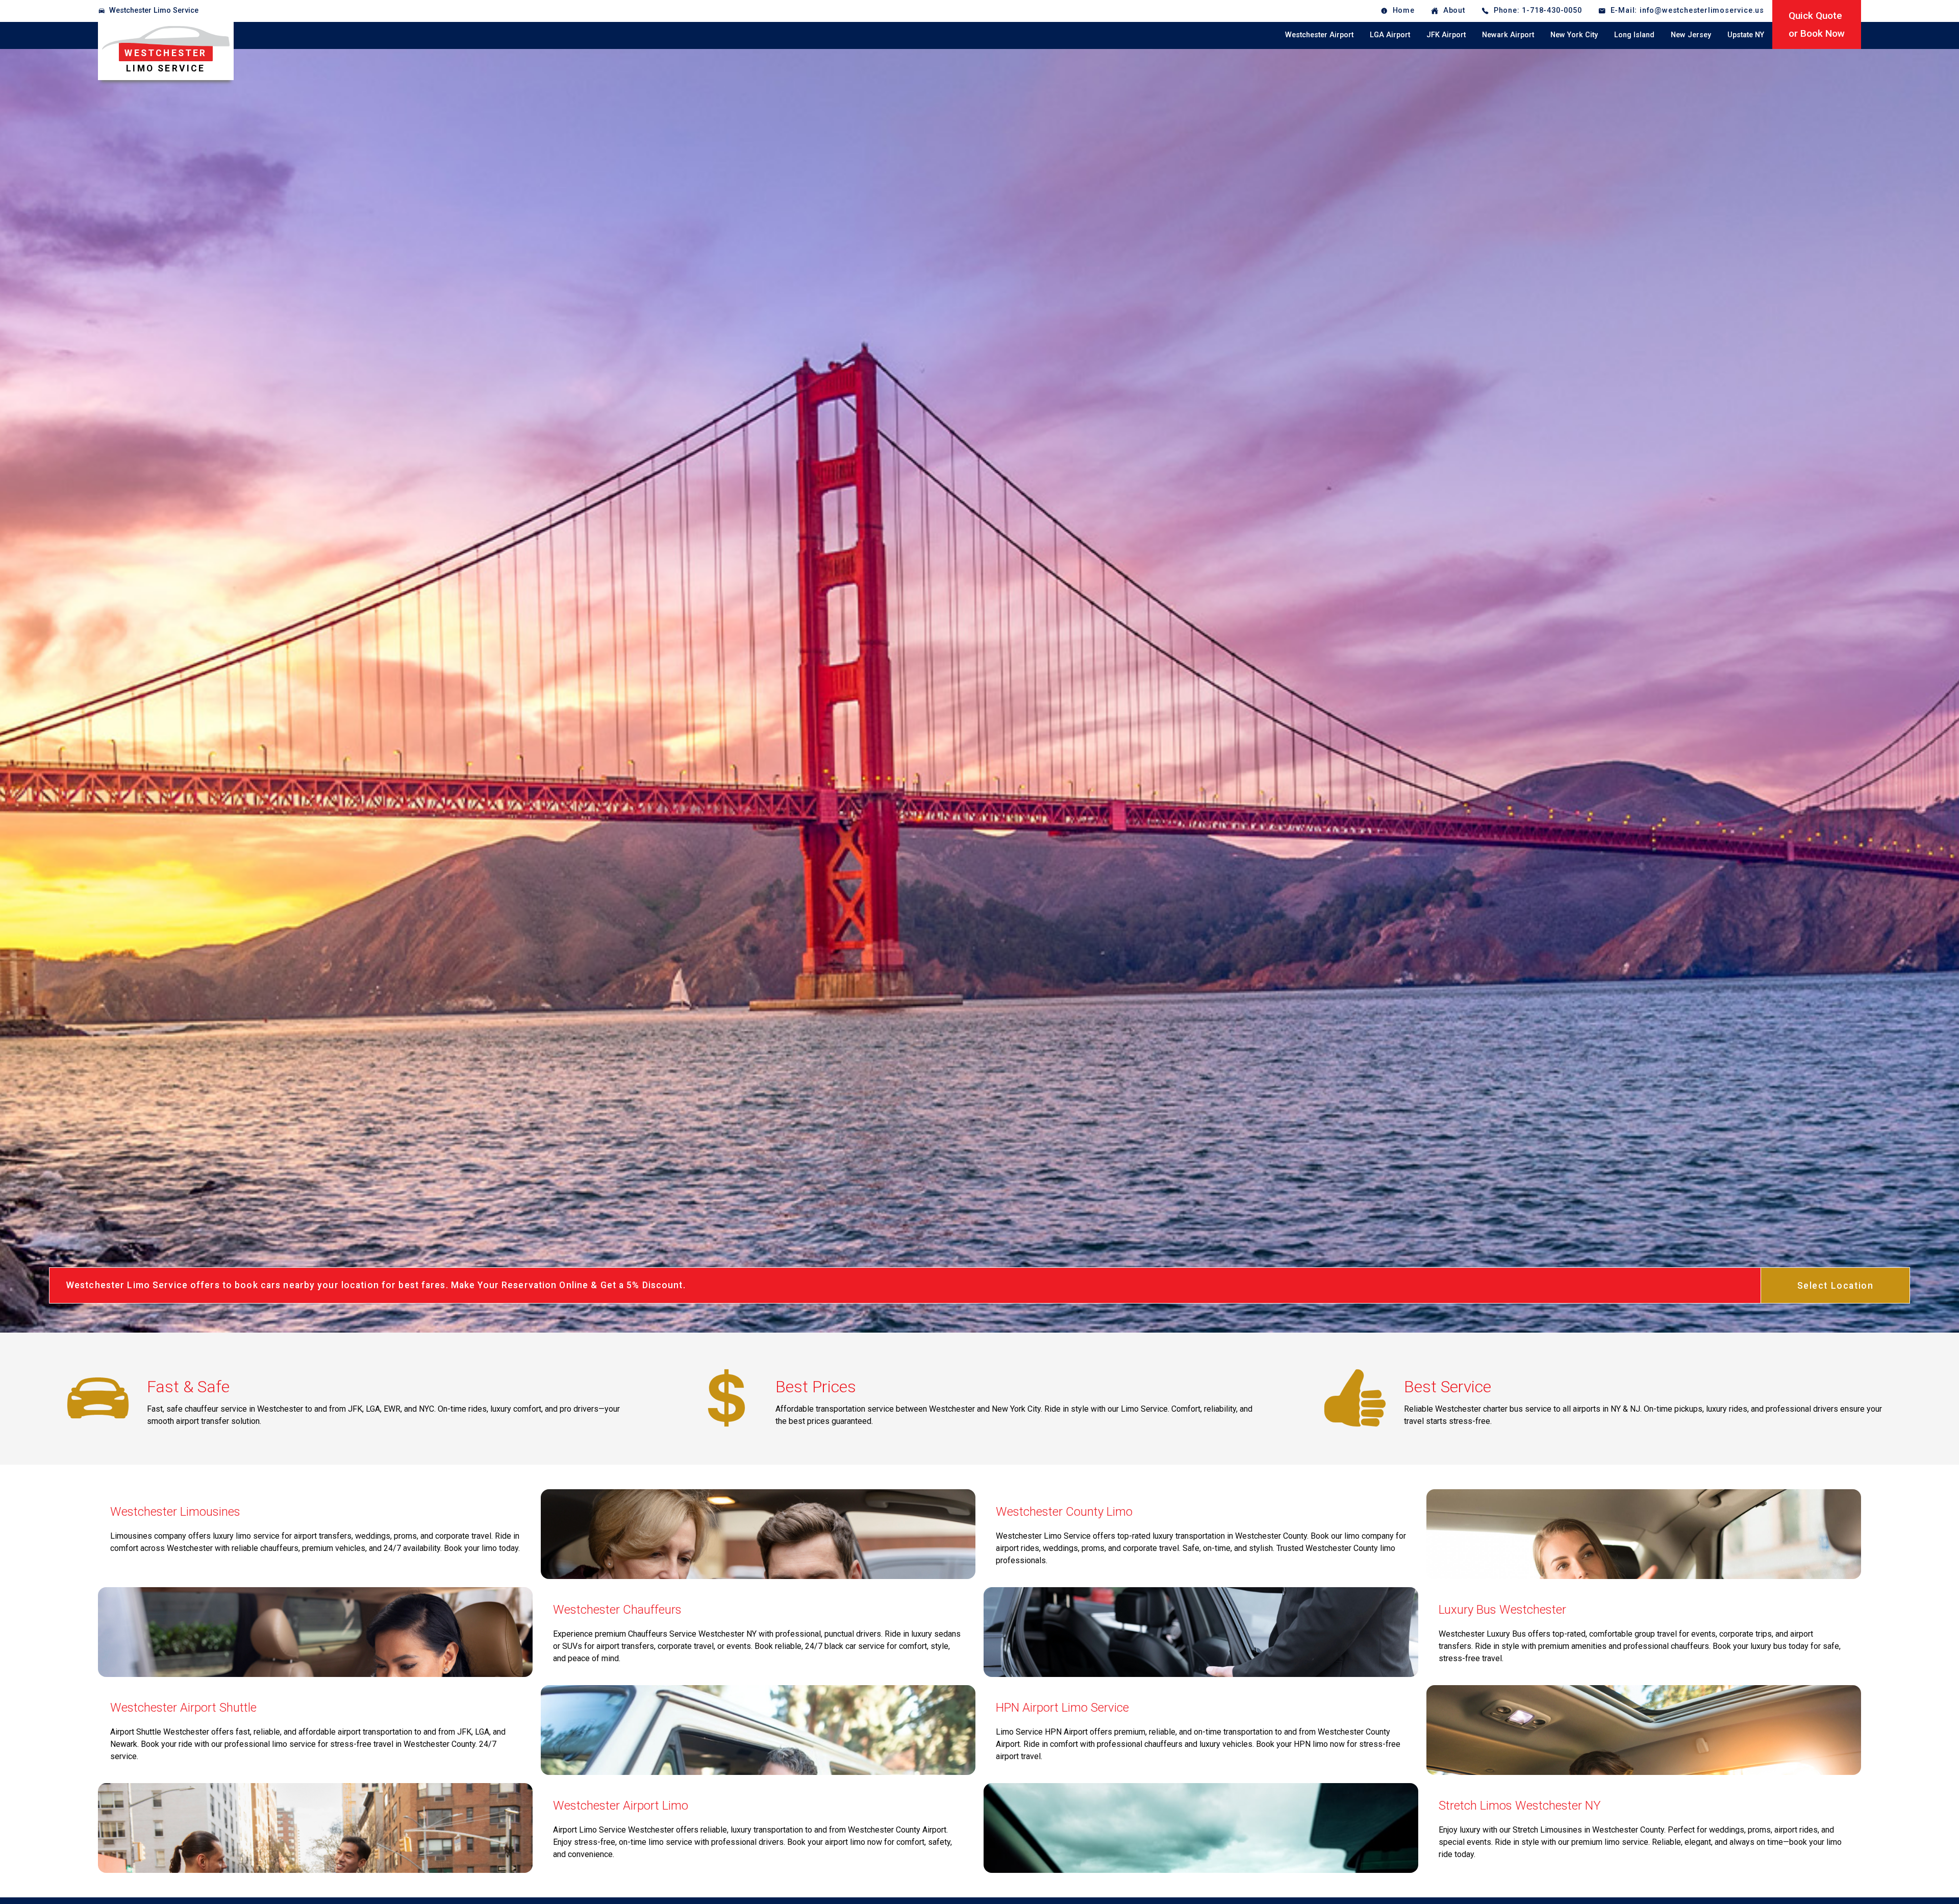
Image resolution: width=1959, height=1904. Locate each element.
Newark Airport (1508, 35)
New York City (1574, 35)
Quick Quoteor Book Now (1817, 24)
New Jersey (1691, 35)
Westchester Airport (1319, 35)
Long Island (1634, 35)
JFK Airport (1446, 35)
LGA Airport (1390, 35)
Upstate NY (1746, 35)
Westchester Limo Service (154, 10)
